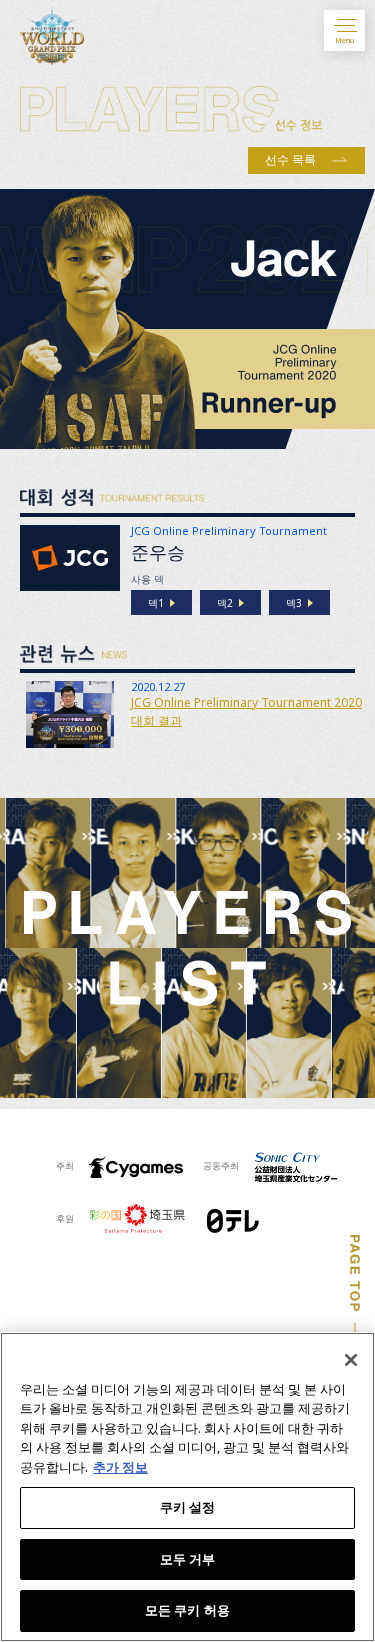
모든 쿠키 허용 (187, 1610)
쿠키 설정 (188, 1507)
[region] (187, 1487)
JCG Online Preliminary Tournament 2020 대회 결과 (246, 711)
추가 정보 (120, 1467)
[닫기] (351, 1360)
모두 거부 (188, 1559)
